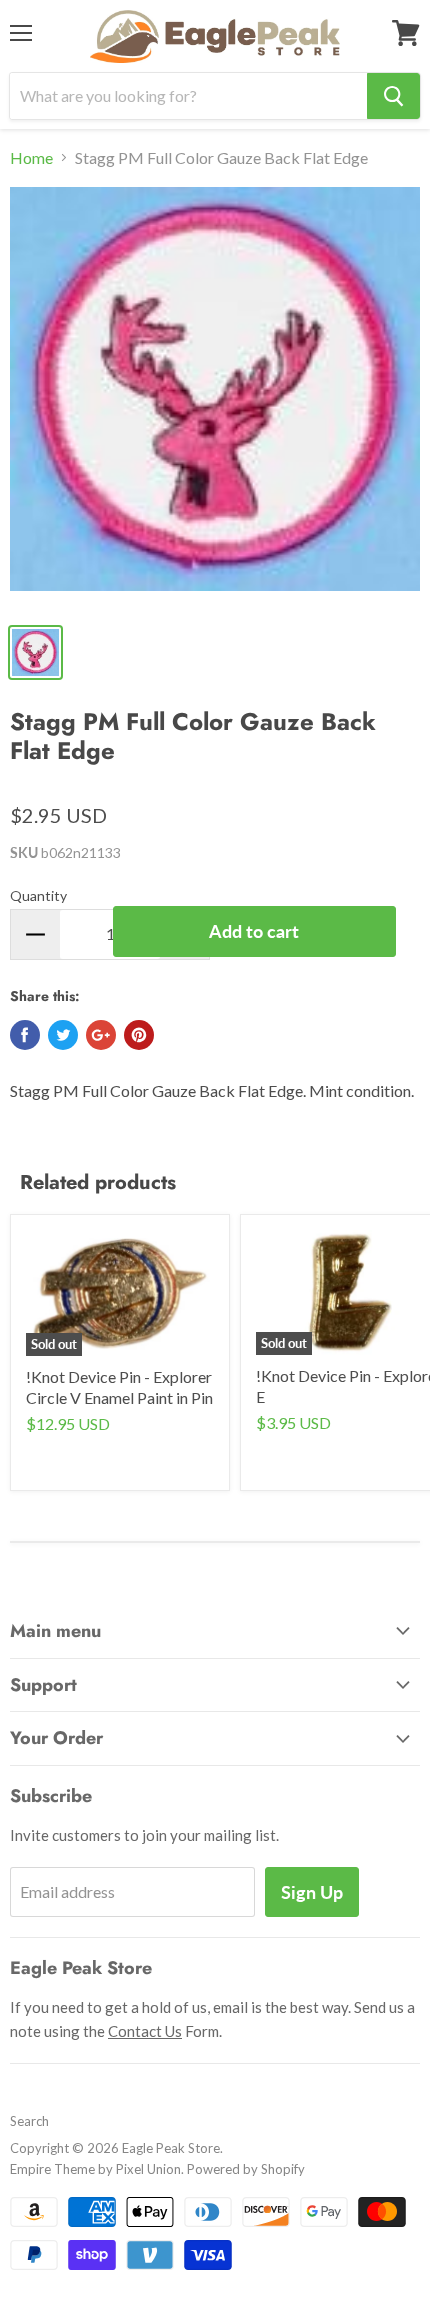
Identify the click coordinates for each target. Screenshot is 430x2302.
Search (29, 2121)
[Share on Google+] (101, 1035)
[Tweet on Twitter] (63, 1035)
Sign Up (312, 1892)
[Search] (393, 96)
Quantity (38, 895)
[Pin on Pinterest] (139, 1035)
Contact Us (145, 2031)
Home (31, 158)
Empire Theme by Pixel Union (95, 2169)
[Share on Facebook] (25, 1035)
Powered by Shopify (246, 2169)
